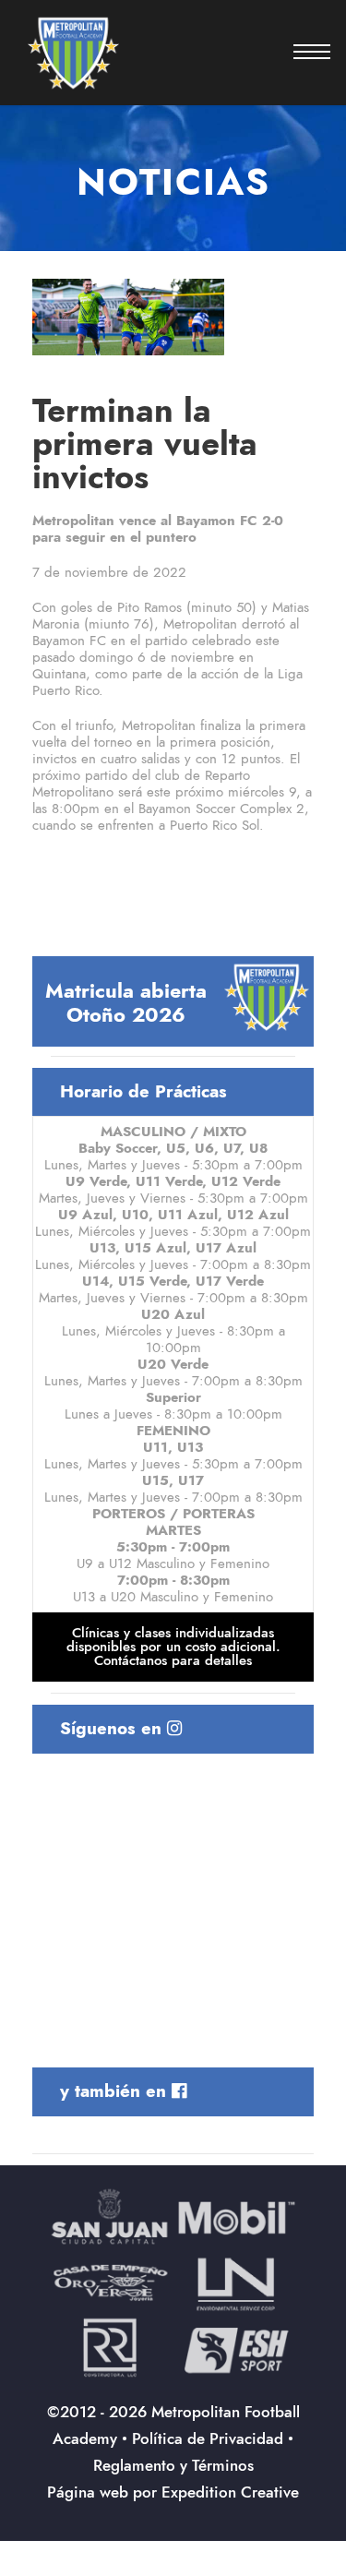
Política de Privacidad (208, 2438)
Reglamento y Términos (173, 2465)
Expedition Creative (230, 2492)
